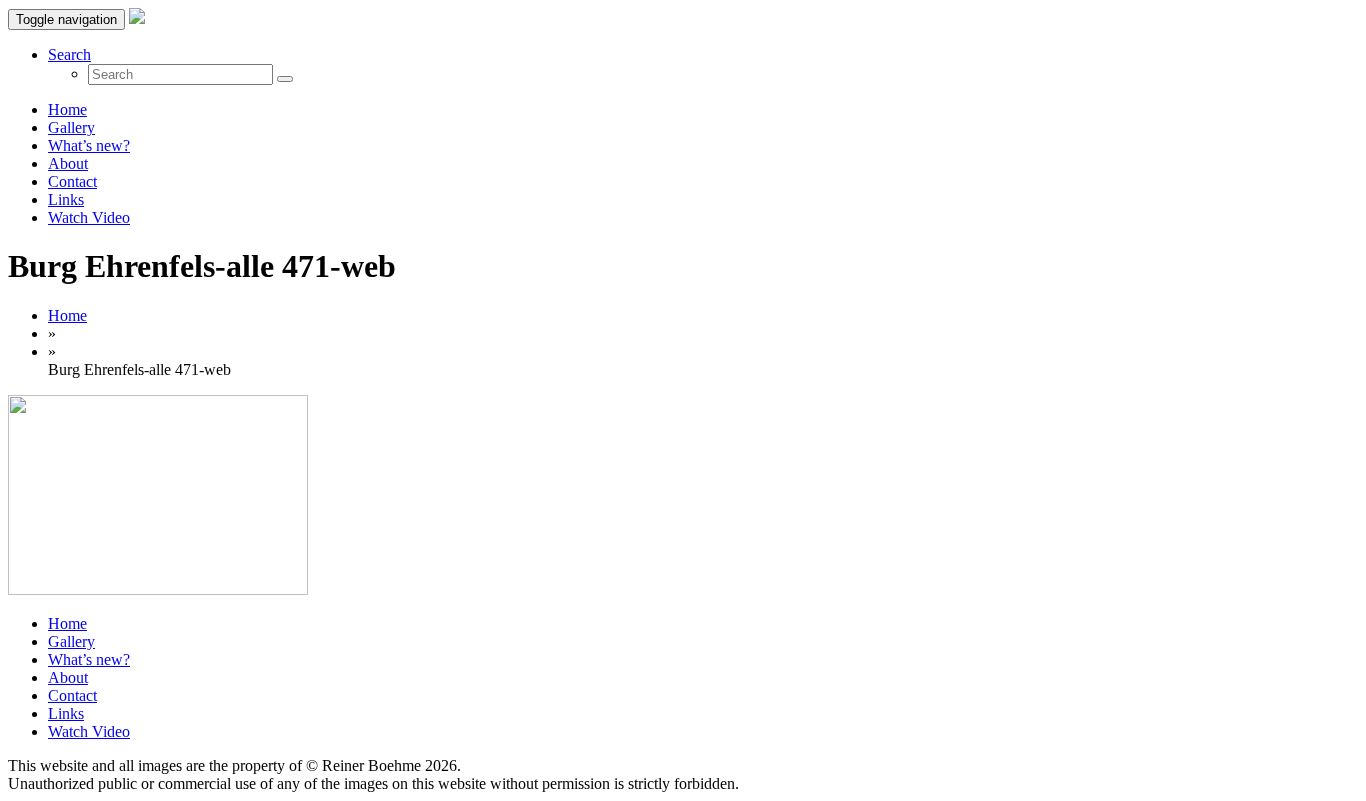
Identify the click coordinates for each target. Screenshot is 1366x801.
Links (66, 199)
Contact (72, 181)
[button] (69, 54)
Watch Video (89, 217)
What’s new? (89, 145)
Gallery (71, 127)
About (68, 163)
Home (67, 109)
